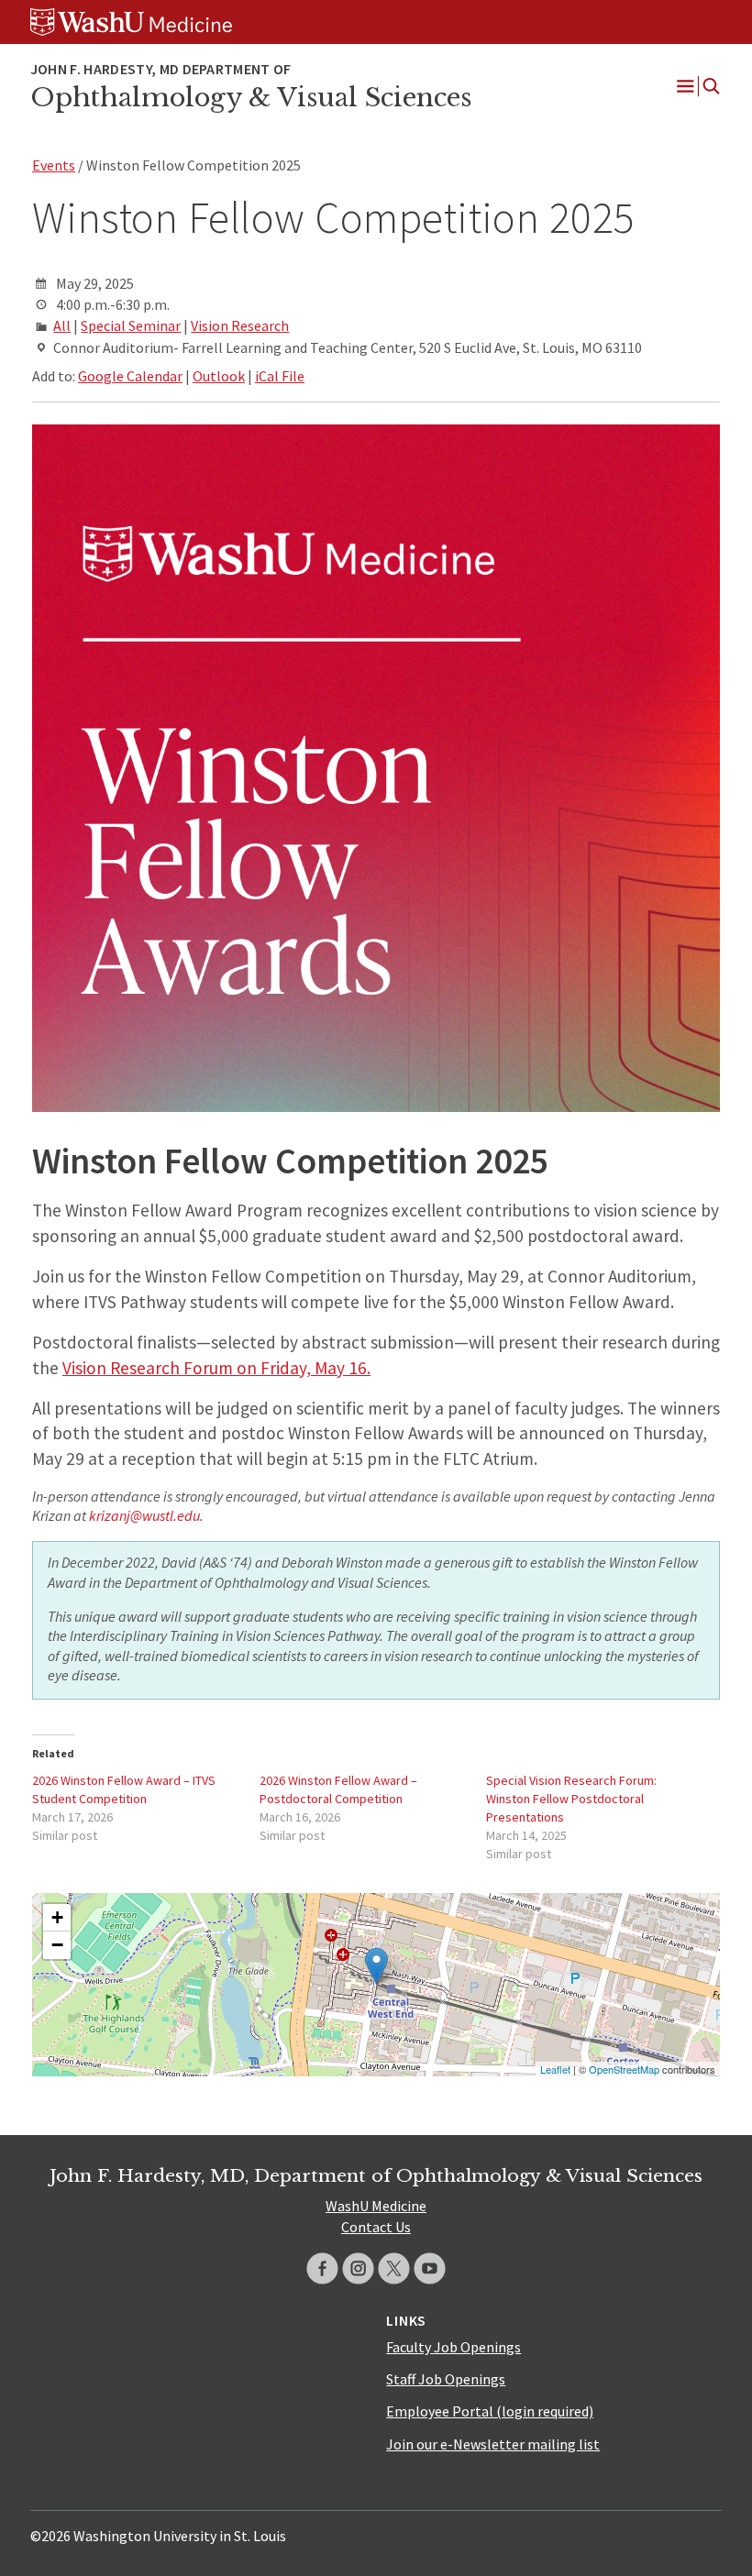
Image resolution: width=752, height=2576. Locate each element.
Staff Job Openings (446, 2379)
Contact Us (376, 2227)
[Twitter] (394, 2268)
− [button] (57, 1945)
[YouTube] (430, 2268)
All (62, 325)
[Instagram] (358, 2268)
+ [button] (57, 1917)
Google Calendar (130, 376)
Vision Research (240, 325)
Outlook (219, 376)
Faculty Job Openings (453, 2347)
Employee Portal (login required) (490, 2411)
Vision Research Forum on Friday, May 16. (216, 1368)
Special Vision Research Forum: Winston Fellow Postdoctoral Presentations (571, 1799)
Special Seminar (131, 325)
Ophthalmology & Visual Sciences (251, 97)
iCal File (280, 376)
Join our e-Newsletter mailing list (493, 2444)
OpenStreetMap (624, 2069)
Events (54, 165)
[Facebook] (322, 2268)
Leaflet (555, 2069)
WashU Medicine (376, 2206)
